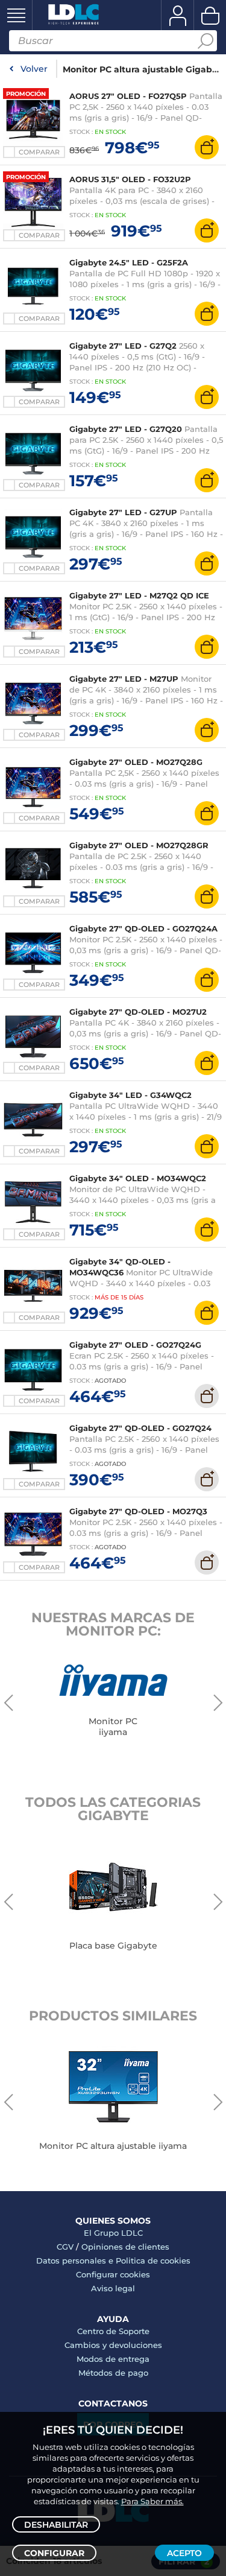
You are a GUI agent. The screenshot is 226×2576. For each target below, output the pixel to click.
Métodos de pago (113, 2373)
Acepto (184, 2553)
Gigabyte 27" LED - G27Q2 (123, 346)
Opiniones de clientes (125, 2247)
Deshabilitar (56, 2525)
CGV (65, 2247)
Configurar (54, 2553)
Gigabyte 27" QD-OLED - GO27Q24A (143, 928)
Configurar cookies (113, 2274)
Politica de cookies (153, 2260)
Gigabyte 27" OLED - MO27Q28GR (139, 845)
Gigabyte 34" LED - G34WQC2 (130, 1095)
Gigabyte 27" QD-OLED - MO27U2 (138, 1012)
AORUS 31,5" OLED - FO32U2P (130, 179)
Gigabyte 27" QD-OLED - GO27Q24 (140, 1428)
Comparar (39, 152)
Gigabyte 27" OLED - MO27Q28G (136, 762)
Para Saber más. (152, 2501)
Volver (34, 69)
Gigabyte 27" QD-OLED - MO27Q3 (138, 1511)
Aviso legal (113, 2288)
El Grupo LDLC (113, 2233)
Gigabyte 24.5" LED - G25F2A (129, 262)
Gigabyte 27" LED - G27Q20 (126, 429)
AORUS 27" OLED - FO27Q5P (128, 96)
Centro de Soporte (113, 2331)
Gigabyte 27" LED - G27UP (123, 512)
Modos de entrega (113, 2359)
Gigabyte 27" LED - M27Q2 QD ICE (139, 595)
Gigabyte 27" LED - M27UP (124, 679)
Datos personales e (76, 2260)
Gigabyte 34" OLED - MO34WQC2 (138, 1178)
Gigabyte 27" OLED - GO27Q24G (135, 1345)
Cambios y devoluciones (113, 2345)
